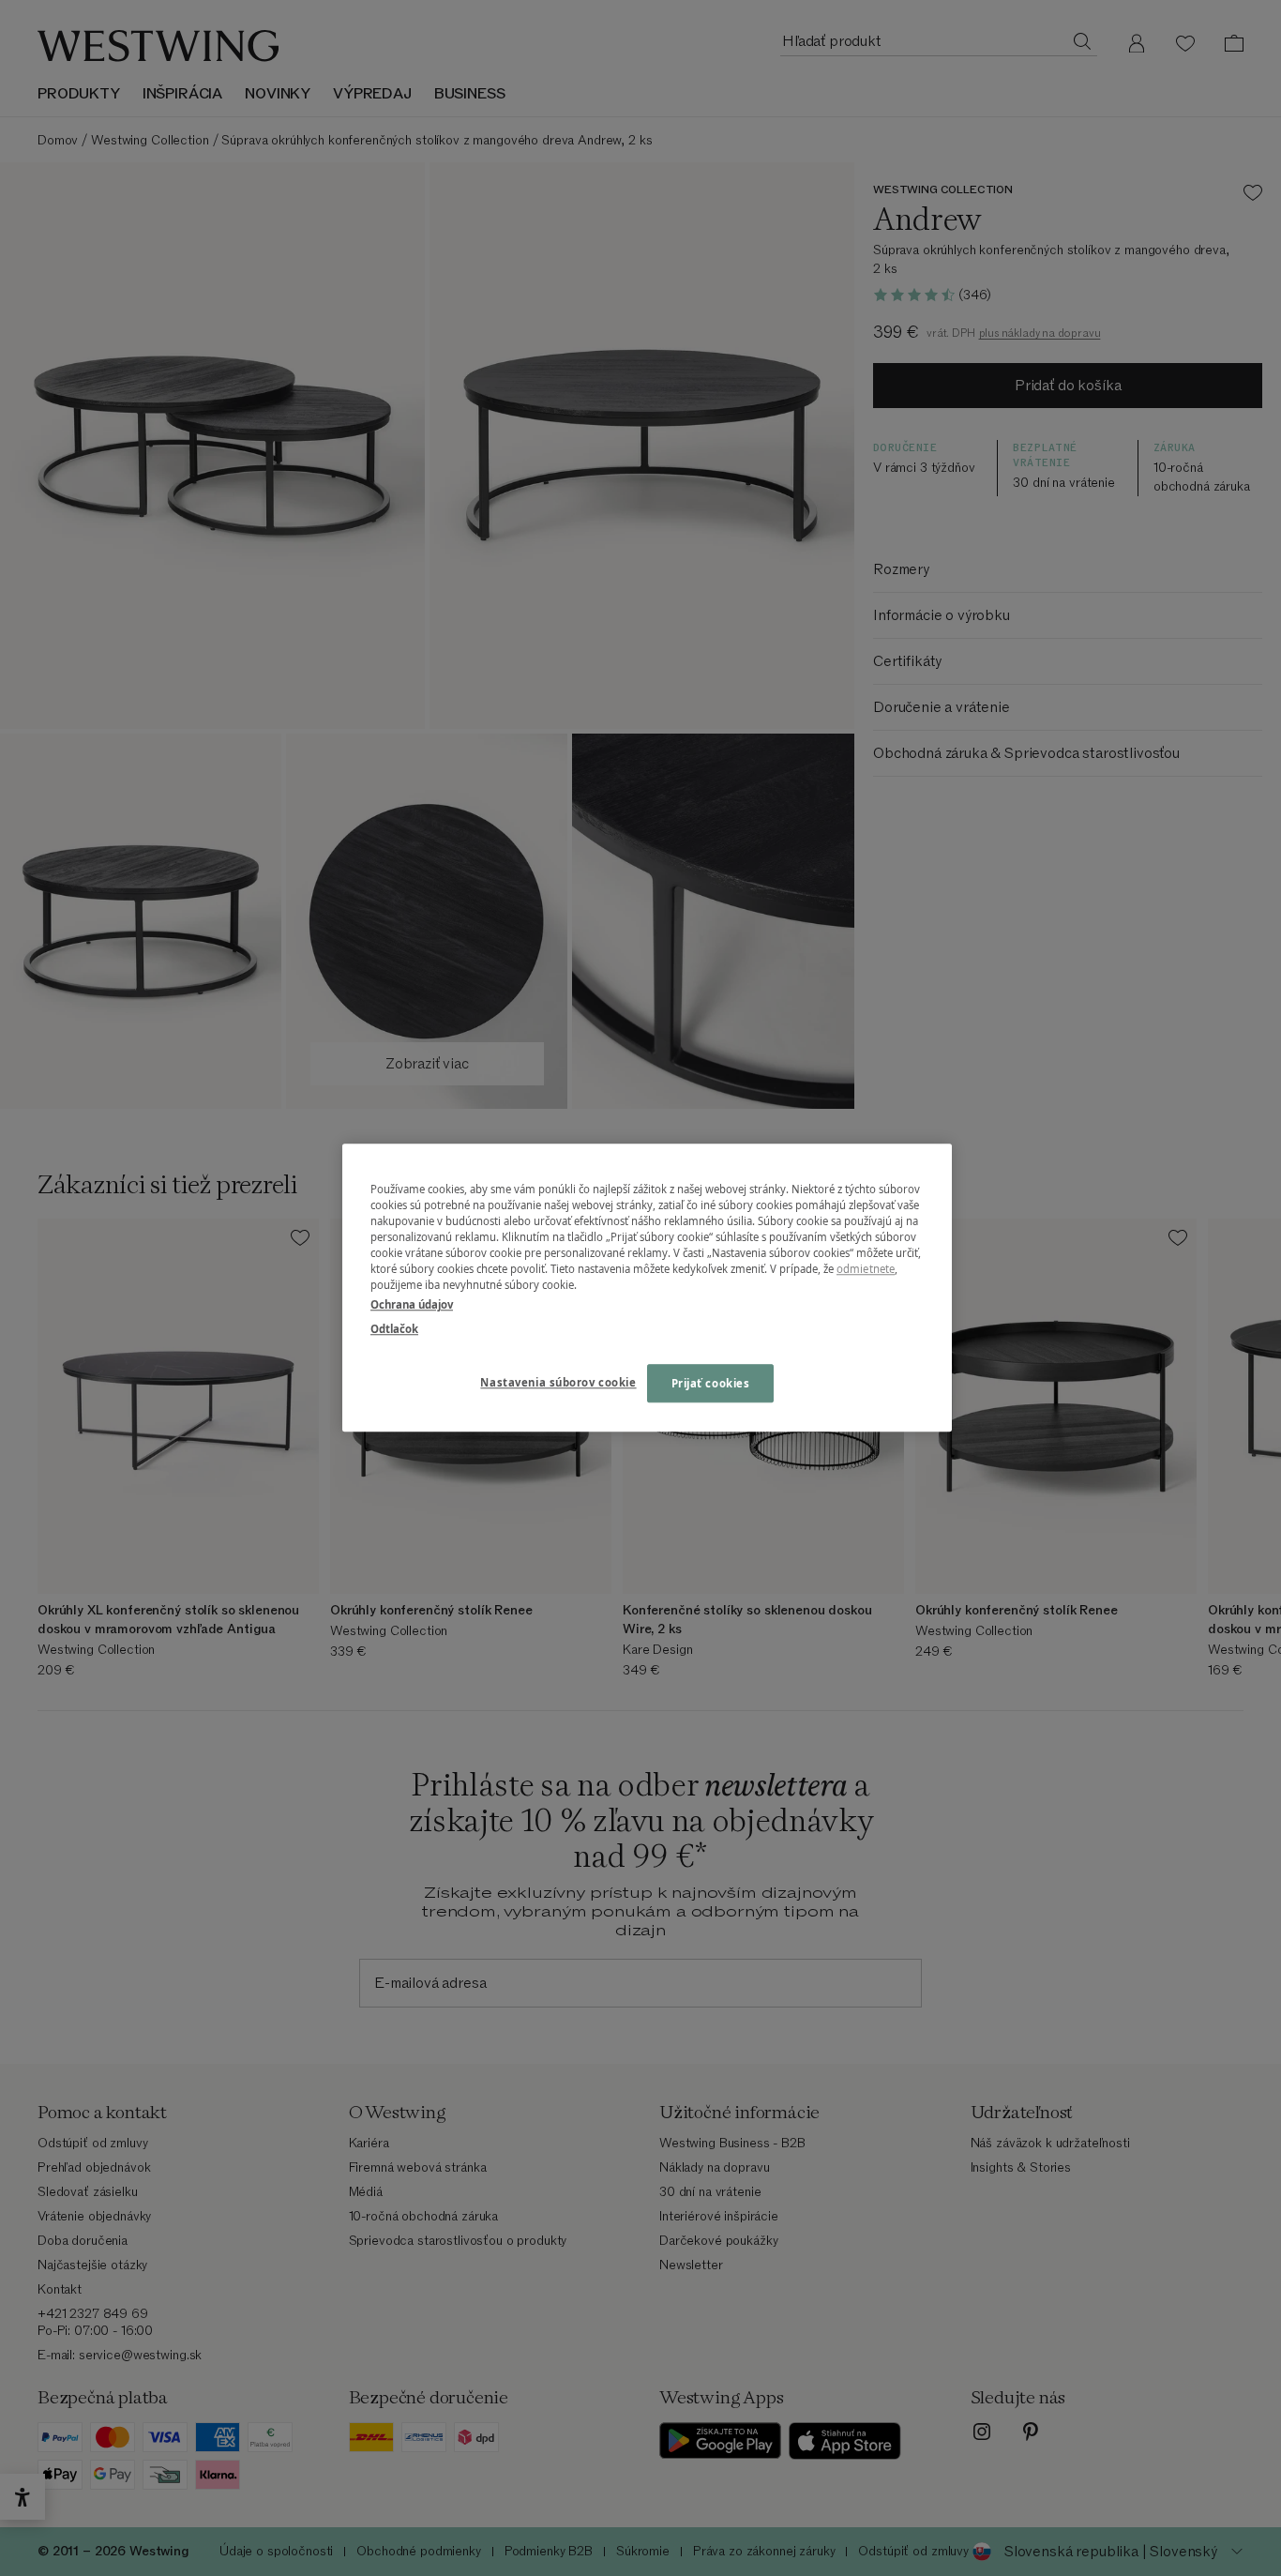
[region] (647, 1288)
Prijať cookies (711, 1383)
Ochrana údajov (412, 1305)
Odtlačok (394, 1329)
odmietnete (866, 1270)
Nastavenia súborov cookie (558, 1382)
